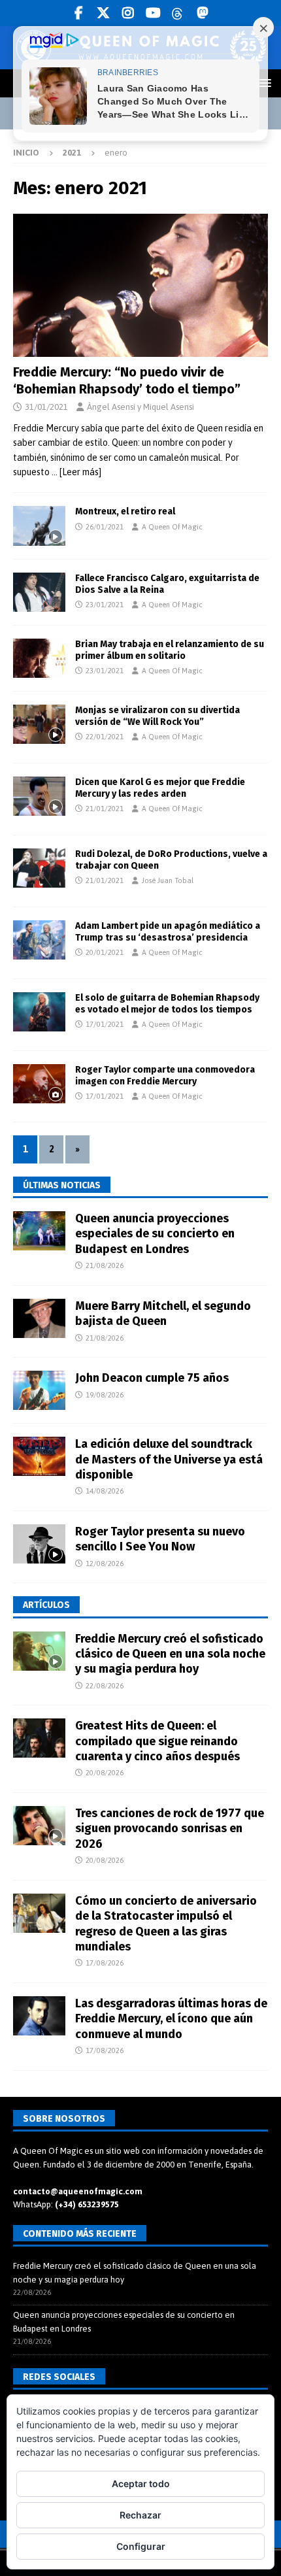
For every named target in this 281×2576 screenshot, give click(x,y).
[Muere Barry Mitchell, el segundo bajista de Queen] (39, 1318)
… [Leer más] (76, 472)
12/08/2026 (105, 1564)
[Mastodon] (203, 13)
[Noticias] (39, 796)
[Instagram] (128, 13)
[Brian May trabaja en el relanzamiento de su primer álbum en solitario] (39, 658)
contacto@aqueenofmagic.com (78, 2191)
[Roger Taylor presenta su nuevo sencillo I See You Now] (39, 1544)
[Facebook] (79, 13)
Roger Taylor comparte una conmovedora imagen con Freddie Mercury (165, 1076)
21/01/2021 (105, 809)
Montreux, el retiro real (125, 511)
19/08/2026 (105, 1395)
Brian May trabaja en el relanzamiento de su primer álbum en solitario (170, 650)
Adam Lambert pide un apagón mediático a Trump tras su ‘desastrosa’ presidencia (168, 932)
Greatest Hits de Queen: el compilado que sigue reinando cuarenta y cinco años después (157, 1741)
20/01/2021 (105, 952)
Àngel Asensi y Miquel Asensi (140, 407)
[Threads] (178, 13)
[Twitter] (104, 13)
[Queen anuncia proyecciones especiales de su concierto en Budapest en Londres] (39, 1231)
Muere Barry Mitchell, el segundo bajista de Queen (163, 1313)
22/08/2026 (105, 1686)
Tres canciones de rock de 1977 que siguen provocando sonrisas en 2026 (170, 1829)
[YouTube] (153, 13)
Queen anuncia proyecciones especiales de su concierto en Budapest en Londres (155, 1234)
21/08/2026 (105, 1265)
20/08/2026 (105, 1773)
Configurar (141, 2546)
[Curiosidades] (39, 724)
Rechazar (140, 2515)
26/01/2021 (105, 527)
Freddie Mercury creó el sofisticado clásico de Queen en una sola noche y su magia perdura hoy (170, 1654)
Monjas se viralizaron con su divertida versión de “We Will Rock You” (157, 716)
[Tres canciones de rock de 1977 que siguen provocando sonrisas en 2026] (39, 1826)
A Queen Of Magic (172, 527)
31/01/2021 (46, 407)
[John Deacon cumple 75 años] (39, 1390)
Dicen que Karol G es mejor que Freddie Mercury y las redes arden (160, 788)
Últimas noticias (62, 1185)
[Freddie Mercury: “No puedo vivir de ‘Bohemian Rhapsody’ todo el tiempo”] (140, 285)
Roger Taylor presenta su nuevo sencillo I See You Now (160, 1539)
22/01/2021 (105, 737)
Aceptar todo (141, 2484)
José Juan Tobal (168, 880)
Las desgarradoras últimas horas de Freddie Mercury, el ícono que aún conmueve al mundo (171, 2019)
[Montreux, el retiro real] (39, 526)
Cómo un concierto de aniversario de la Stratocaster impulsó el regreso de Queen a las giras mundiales (166, 1924)
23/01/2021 (105, 605)
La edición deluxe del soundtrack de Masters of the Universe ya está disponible (169, 1459)
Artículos (46, 1605)
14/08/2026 (105, 1491)
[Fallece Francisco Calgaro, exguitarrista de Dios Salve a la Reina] (39, 592)
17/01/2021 (105, 1024)
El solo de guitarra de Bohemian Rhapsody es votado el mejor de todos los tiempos (167, 1004)
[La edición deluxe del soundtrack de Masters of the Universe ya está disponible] (39, 1456)
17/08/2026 (105, 1963)
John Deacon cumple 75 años (152, 1378)
